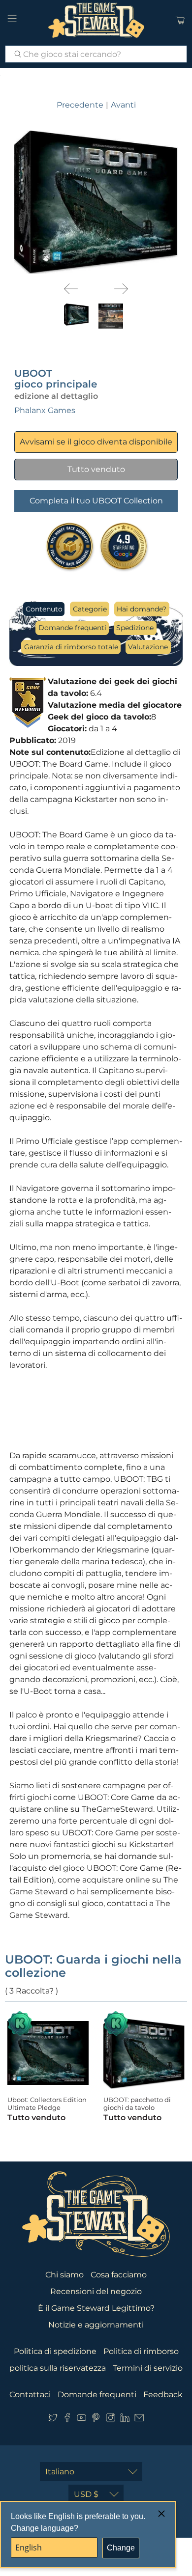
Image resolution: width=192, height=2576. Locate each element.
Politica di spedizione (55, 2351)
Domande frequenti (72, 628)
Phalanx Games (45, 410)
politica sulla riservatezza (58, 2368)
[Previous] (71, 289)
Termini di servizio (148, 2368)
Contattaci (30, 2395)
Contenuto (44, 609)
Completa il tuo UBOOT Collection (96, 501)
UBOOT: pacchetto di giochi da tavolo (137, 2104)
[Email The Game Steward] (139, 2420)
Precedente (80, 105)
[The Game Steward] (96, 20)
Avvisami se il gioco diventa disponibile (96, 442)
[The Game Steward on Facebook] (67, 2420)
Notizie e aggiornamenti (96, 2325)
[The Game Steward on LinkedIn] (125, 2420)
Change (121, 2548)
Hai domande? (142, 609)
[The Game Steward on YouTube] (81, 2420)
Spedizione (135, 628)
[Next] (121, 289)
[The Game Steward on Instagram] (111, 2420)
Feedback (163, 2395)
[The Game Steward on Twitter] (53, 2420)
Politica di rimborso (141, 2351)
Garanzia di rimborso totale (71, 647)
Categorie (90, 609)
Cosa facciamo (119, 2275)
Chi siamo (64, 2275)
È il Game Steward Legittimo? (96, 2308)
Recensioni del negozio (96, 2291)
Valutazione (148, 647)
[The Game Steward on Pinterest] (96, 2420)
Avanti (123, 105)
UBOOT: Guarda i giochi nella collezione (93, 1966)
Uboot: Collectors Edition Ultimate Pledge (47, 2104)
